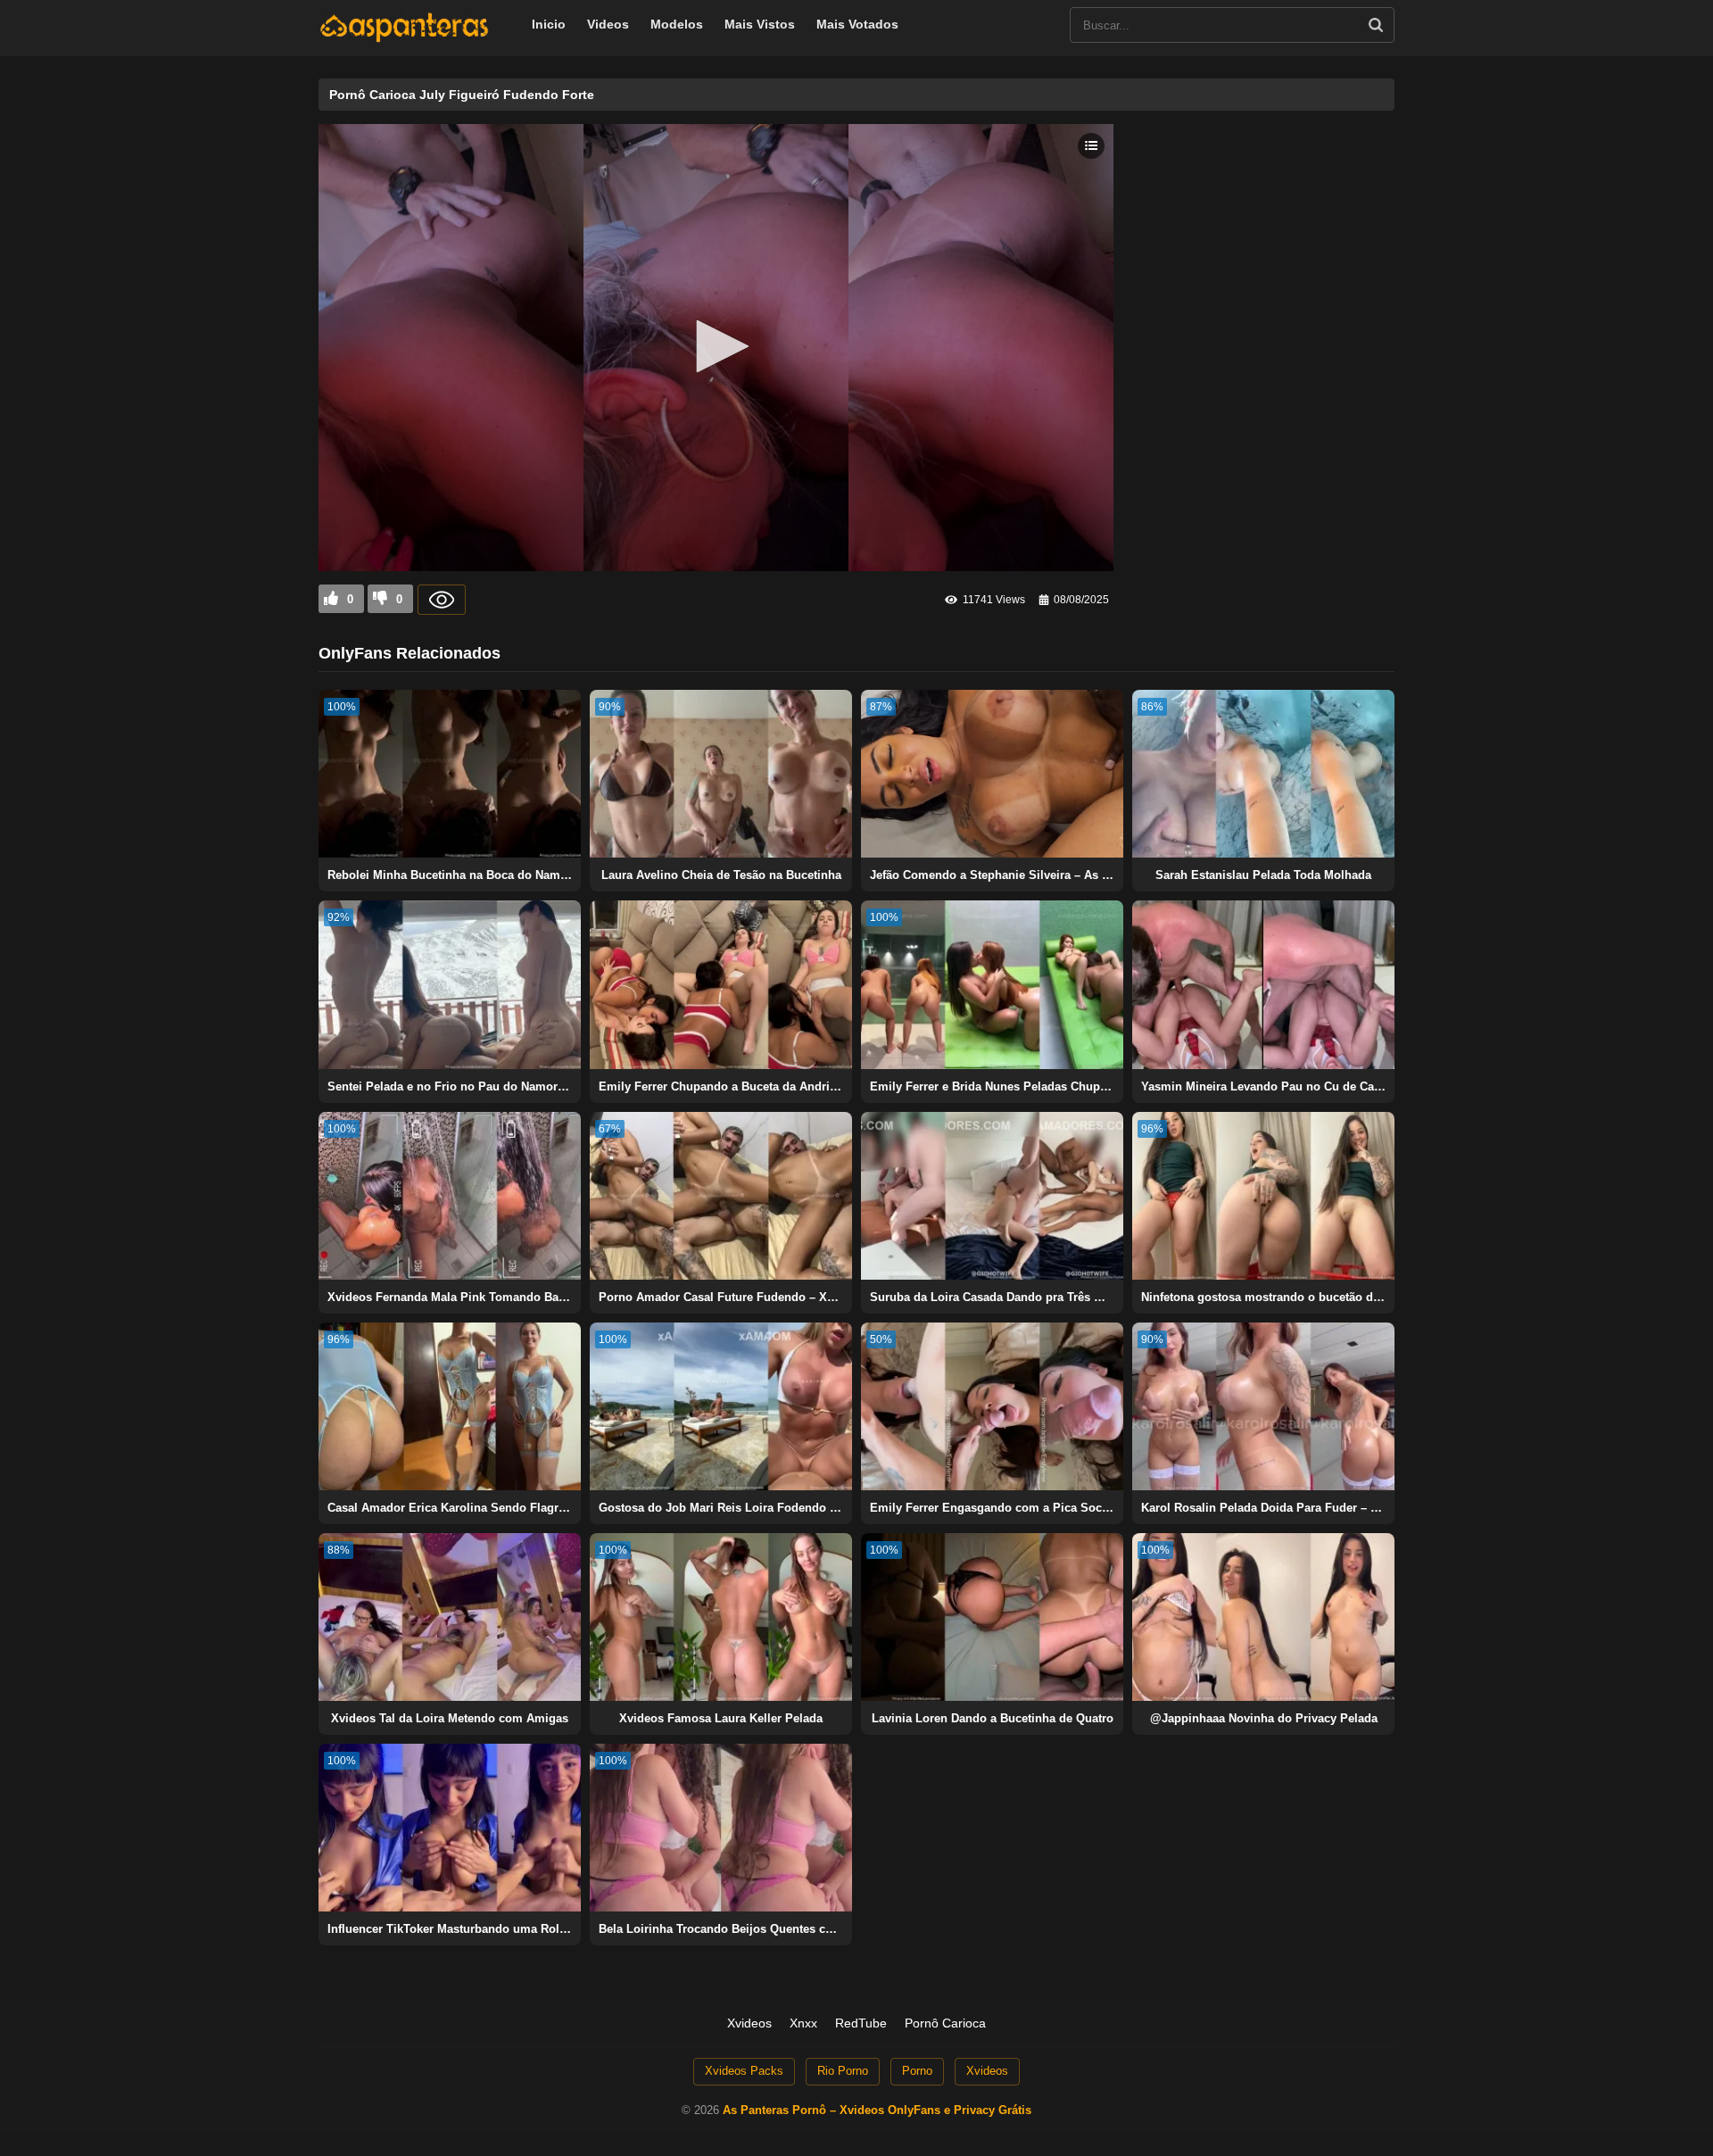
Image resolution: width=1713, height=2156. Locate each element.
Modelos (677, 24)
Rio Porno (843, 2071)
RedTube (861, 2023)
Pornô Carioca (945, 2023)
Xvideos (749, 2023)
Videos (608, 24)
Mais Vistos (760, 24)
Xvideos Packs (744, 2071)
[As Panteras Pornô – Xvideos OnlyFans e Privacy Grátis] (404, 38)
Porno (917, 2071)
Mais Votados (857, 24)
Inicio (549, 24)
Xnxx (803, 2023)
